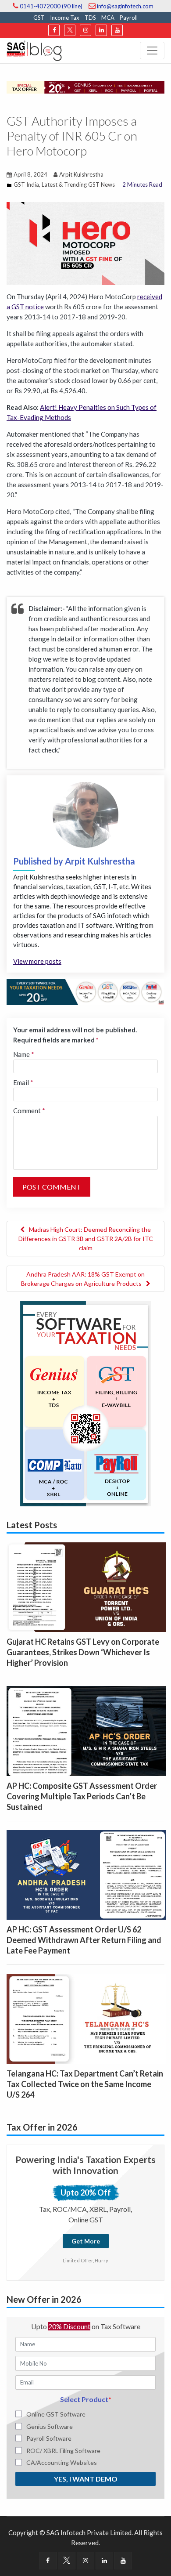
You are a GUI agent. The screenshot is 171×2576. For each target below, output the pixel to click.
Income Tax (65, 18)
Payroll (129, 18)
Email (23, 1082)
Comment (29, 1111)
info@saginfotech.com (125, 6)
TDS (90, 18)
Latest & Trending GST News (78, 185)
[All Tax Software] (85, 1403)
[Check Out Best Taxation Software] (85, 991)
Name (24, 1054)
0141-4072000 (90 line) (50, 6)
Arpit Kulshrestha (81, 174)
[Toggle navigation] (152, 51)
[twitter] (70, 30)
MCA (108, 18)
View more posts (37, 961)
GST (39, 18)
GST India (26, 185)
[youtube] (117, 30)
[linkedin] (101, 30)
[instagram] (85, 30)
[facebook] (54, 30)
